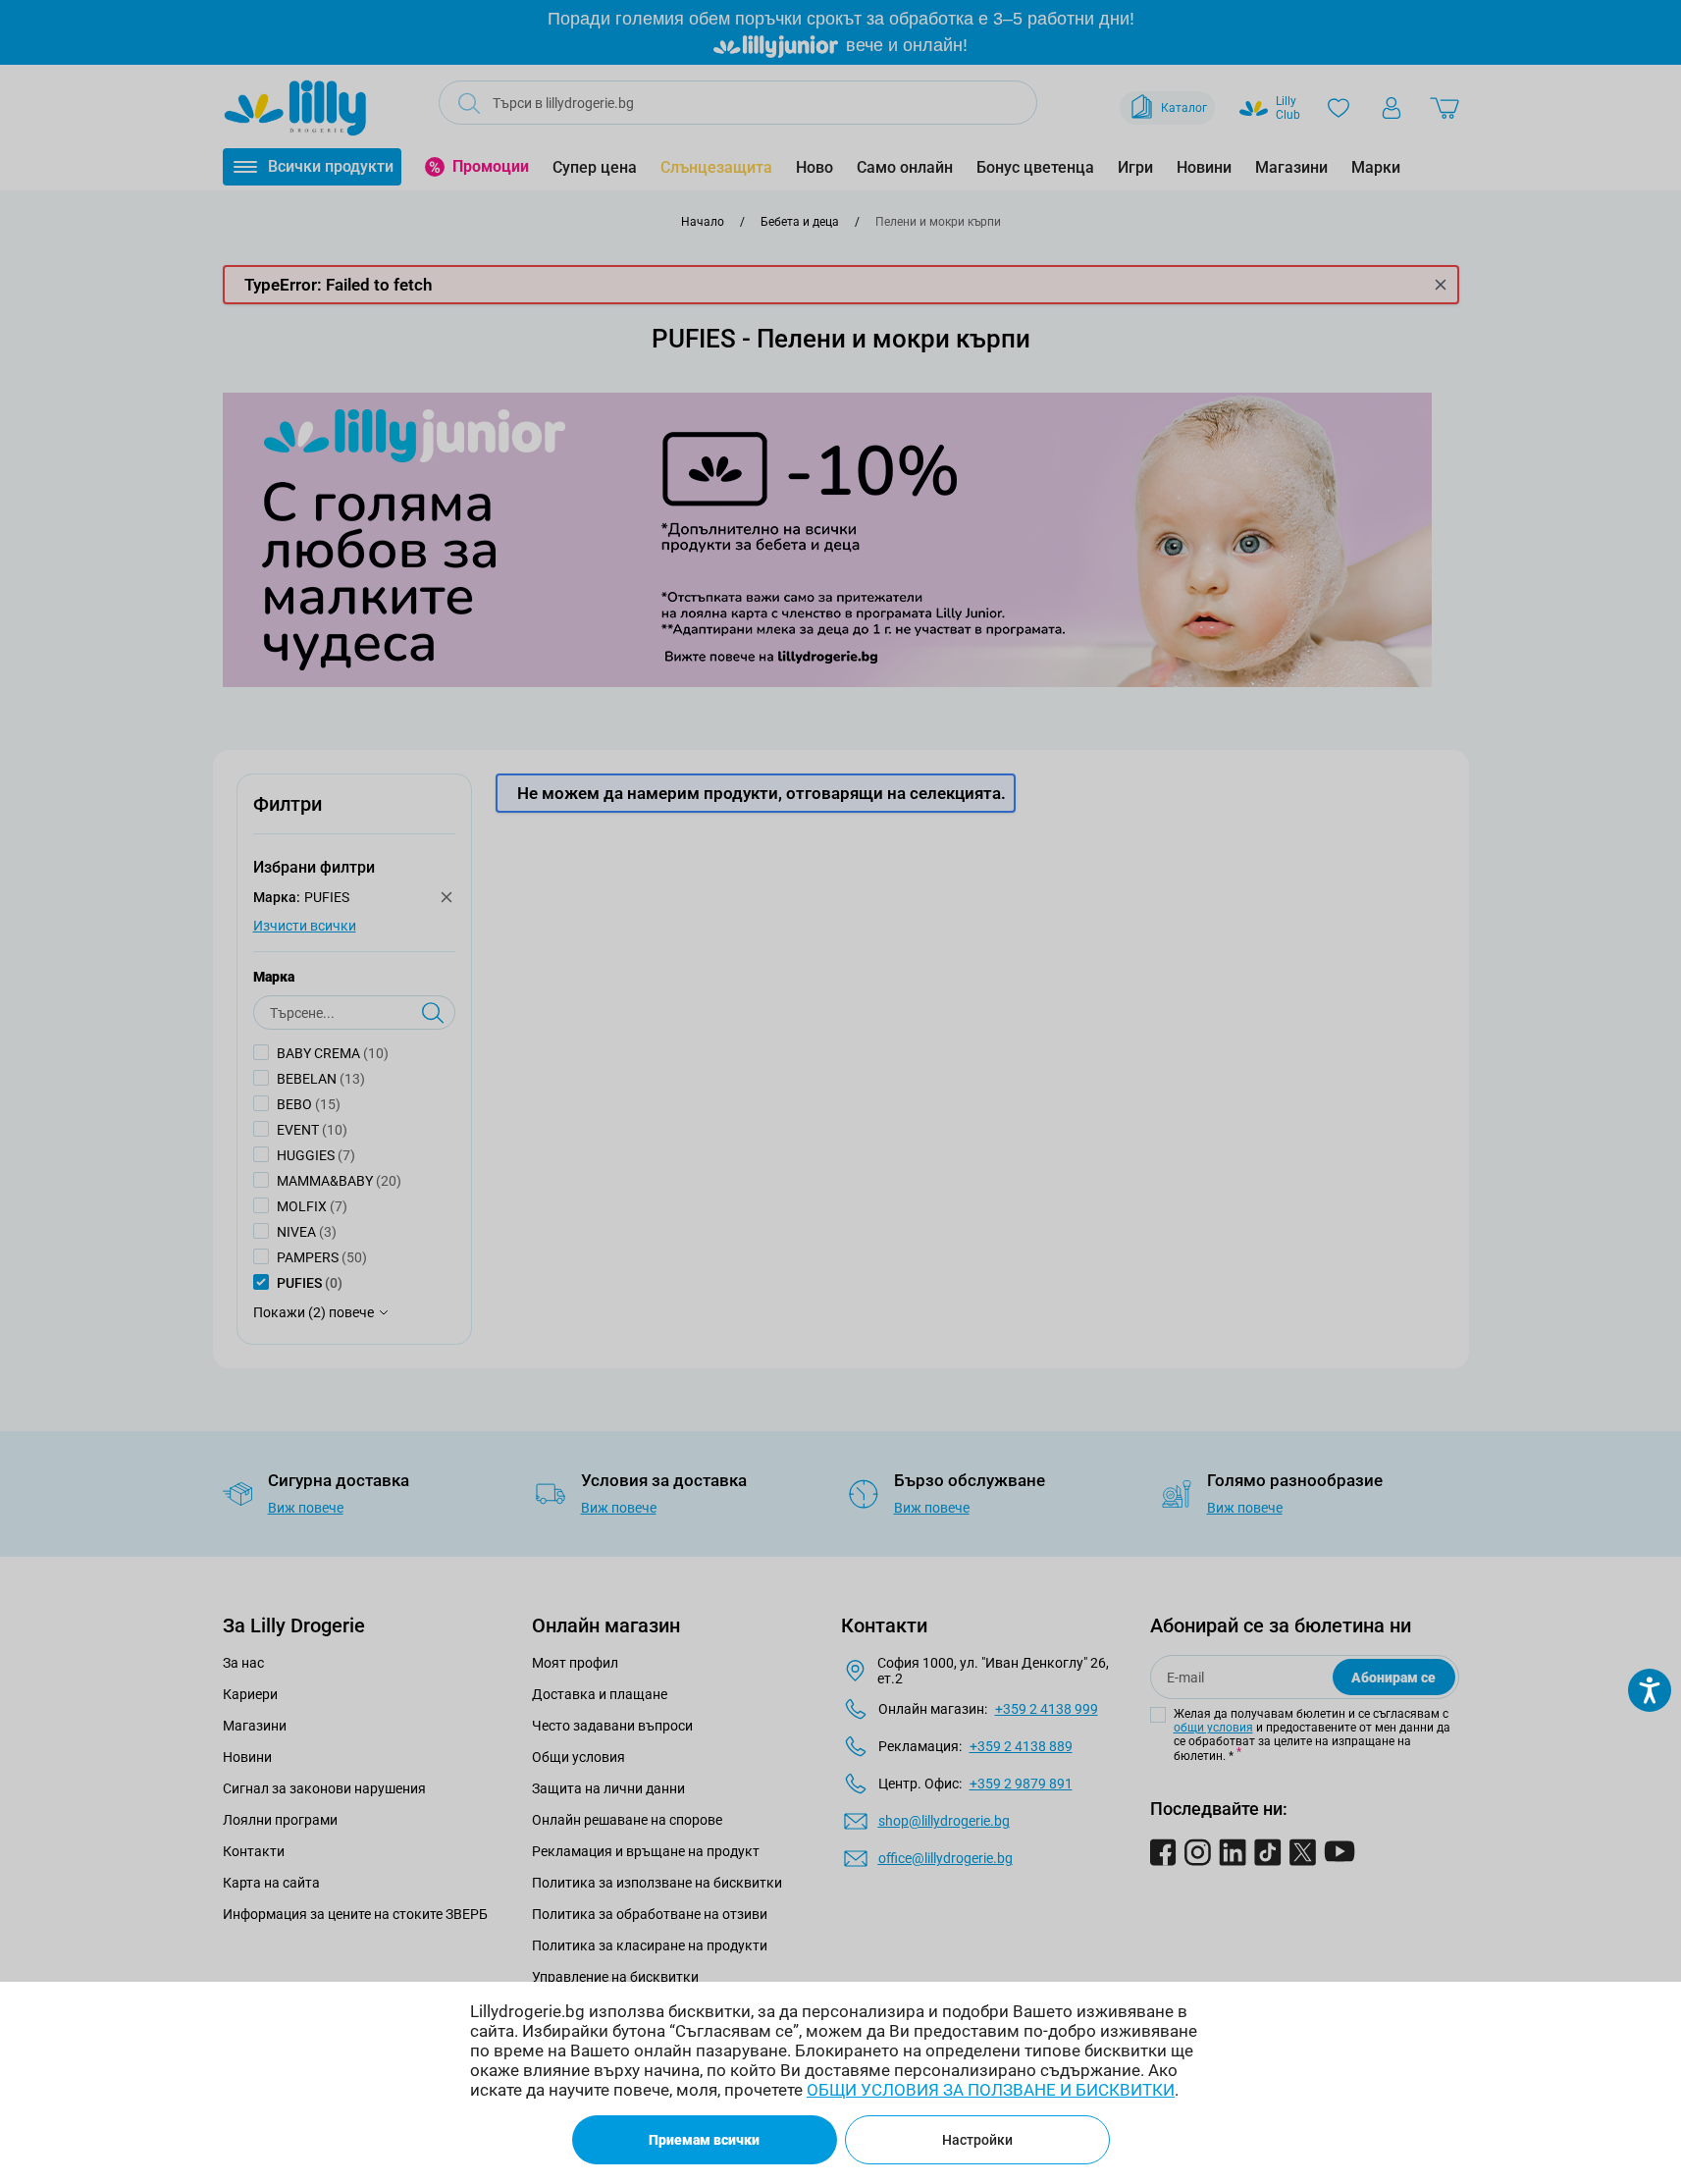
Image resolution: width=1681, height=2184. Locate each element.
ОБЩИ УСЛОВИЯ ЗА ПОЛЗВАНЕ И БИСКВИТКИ (991, 2090)
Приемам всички (704, 2140)
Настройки (977, 2140)
